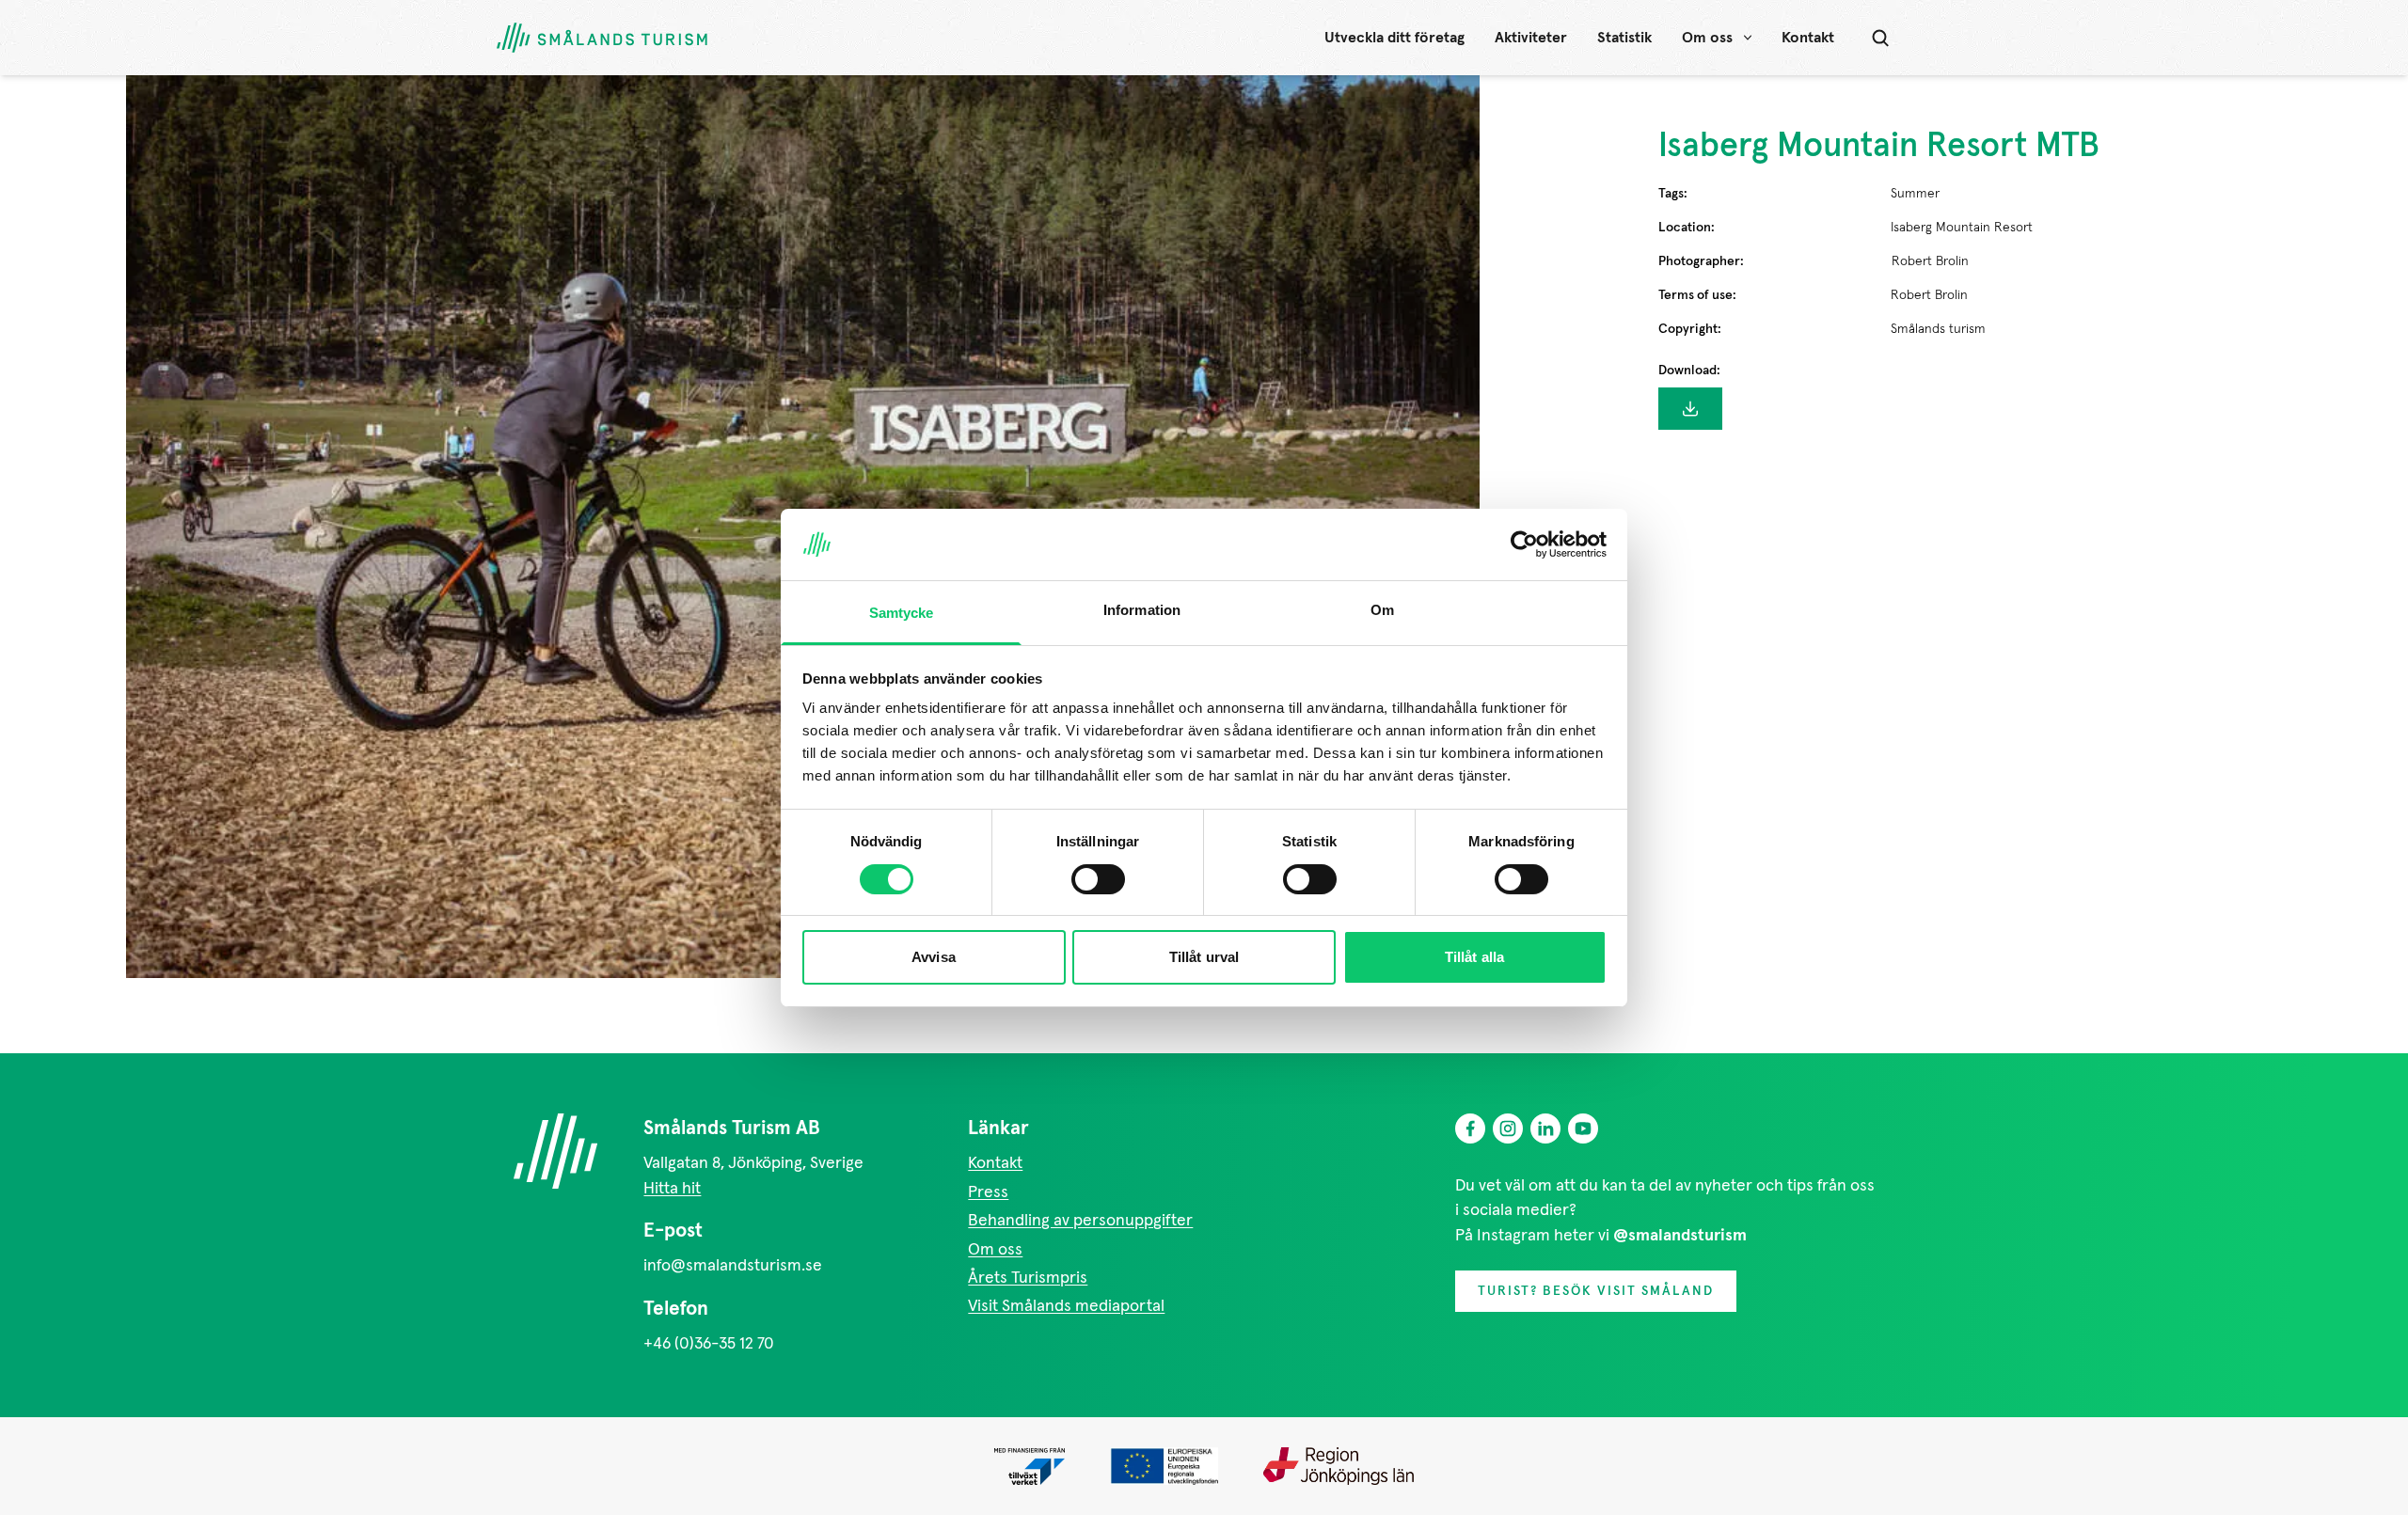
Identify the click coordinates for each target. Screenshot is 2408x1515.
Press (988, 1192)
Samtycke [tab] (902, 613)
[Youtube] (1583, 1128)
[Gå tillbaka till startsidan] (602, 38)
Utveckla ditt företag (1394, 38)
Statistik (1624, 38)
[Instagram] (1508, 1128)
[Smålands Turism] (555, 1151)
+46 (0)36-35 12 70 (709, 1344)
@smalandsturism (1680, 1236)
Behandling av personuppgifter (1080, 1221)
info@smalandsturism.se (733, 1266)
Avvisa (934, 957)
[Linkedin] (1545, 1128)
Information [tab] (1142, 610)
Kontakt (1808, 38)
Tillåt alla (1474, 957)
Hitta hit (672, 1189)
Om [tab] (1382, 610)
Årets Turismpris (1028, 1278)
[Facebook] (1470, 1128)
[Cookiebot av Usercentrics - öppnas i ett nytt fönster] (1524, 544)
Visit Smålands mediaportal (1066, 1306)
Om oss (1707, 38)
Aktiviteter (1531, 38)
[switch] (1098, 879)
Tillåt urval (1204, 957)
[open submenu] (1748, 38)
